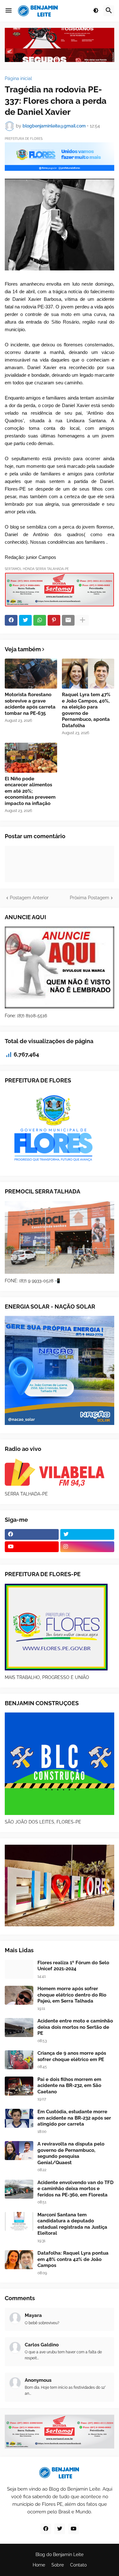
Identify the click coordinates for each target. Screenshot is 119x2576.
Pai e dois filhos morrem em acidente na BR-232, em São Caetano (69, 2086)
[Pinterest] (54, 620)
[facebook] (32, 1534)
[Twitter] (25, 620)
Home (39, 2565)
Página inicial (18, 78)
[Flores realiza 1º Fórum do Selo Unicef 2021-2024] (19, 1969)
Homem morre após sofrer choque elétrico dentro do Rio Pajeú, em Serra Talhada (72, 1995)
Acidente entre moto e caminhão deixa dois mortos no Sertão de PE (75, 2027)
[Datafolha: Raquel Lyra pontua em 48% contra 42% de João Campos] (19, 2260)
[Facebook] (11, 620)
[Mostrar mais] (83, 620)
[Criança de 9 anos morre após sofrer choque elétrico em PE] (19, 2060)
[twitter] (87, 1534)
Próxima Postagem (89, 898)
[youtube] (32, 1547)
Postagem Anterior (29, 898)
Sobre (58, 2565)
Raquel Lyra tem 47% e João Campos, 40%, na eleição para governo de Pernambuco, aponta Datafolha (86, 710)
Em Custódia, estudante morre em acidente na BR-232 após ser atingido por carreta (74, 2118)
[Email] (68, 620)
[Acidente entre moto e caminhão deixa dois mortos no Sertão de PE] (19, 2028)
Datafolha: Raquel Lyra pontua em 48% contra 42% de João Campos (73, 2259)
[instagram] (87, 1547)
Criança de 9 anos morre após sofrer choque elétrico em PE (72, 2056)
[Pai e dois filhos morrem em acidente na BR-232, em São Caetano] (19, 2086)
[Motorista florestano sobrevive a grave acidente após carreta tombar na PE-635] (31, 674)
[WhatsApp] (40, 620)
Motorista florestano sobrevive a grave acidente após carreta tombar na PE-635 (30, 704)
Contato (78, 2565)
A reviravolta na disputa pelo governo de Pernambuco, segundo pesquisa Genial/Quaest (71, 2153)
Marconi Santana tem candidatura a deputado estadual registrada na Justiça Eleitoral (72, 2224)
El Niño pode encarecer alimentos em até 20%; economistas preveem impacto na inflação (30, 791)
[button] (9, 11)
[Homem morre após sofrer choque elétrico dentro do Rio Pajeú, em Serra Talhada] (19, 1995)
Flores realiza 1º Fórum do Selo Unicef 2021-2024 (73, 1966)
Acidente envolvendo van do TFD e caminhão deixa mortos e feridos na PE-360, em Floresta (76, 2189)
